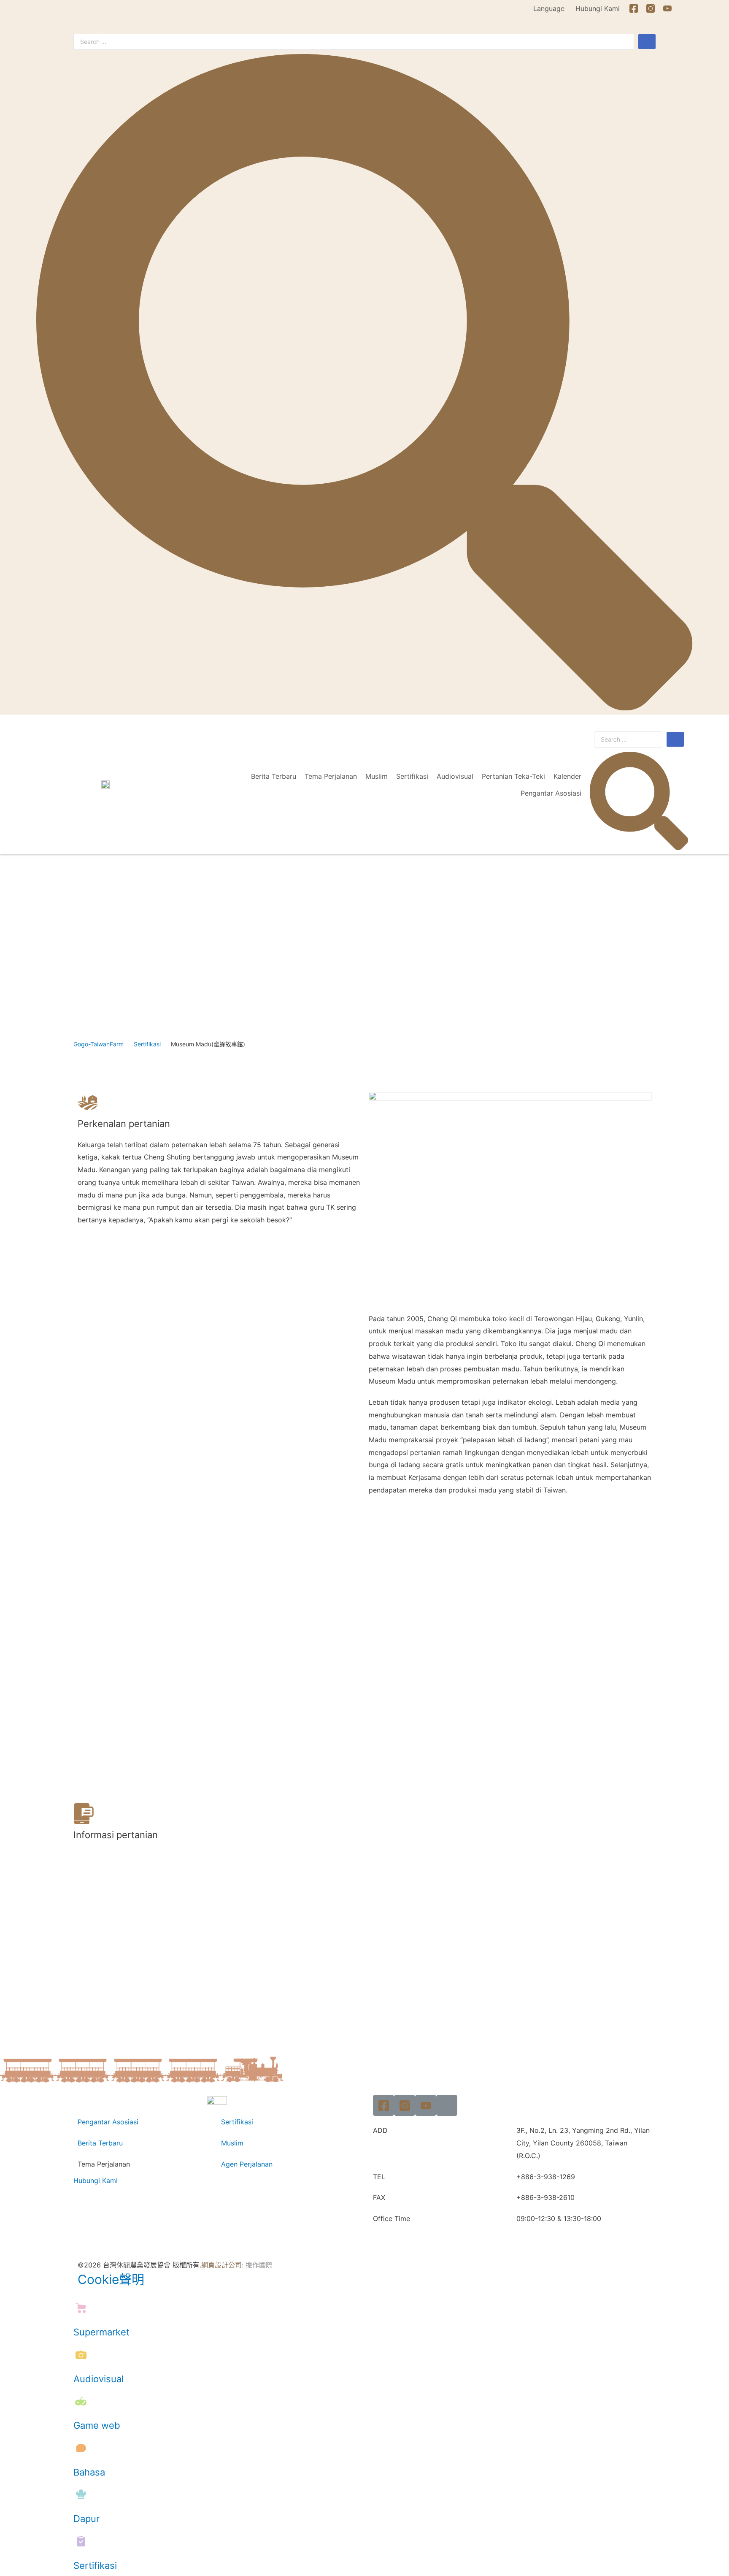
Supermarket (101, 2332)
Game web (97, 2425)
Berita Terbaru (274, 776)
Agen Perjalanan (247, 2164)
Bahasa (89, 2472)
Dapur (86, 2519)
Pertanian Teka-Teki (513, 776)
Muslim (377, 776)
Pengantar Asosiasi (551, 793)
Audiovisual (455, 776)
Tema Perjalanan (331, 776)
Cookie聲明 (111, 2279)
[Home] (684, 8)
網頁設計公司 (221, 2265)
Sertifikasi (412, 776)
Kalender (567, 776)
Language (549, 8)
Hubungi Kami (598, 8)
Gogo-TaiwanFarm (99, 1044)
